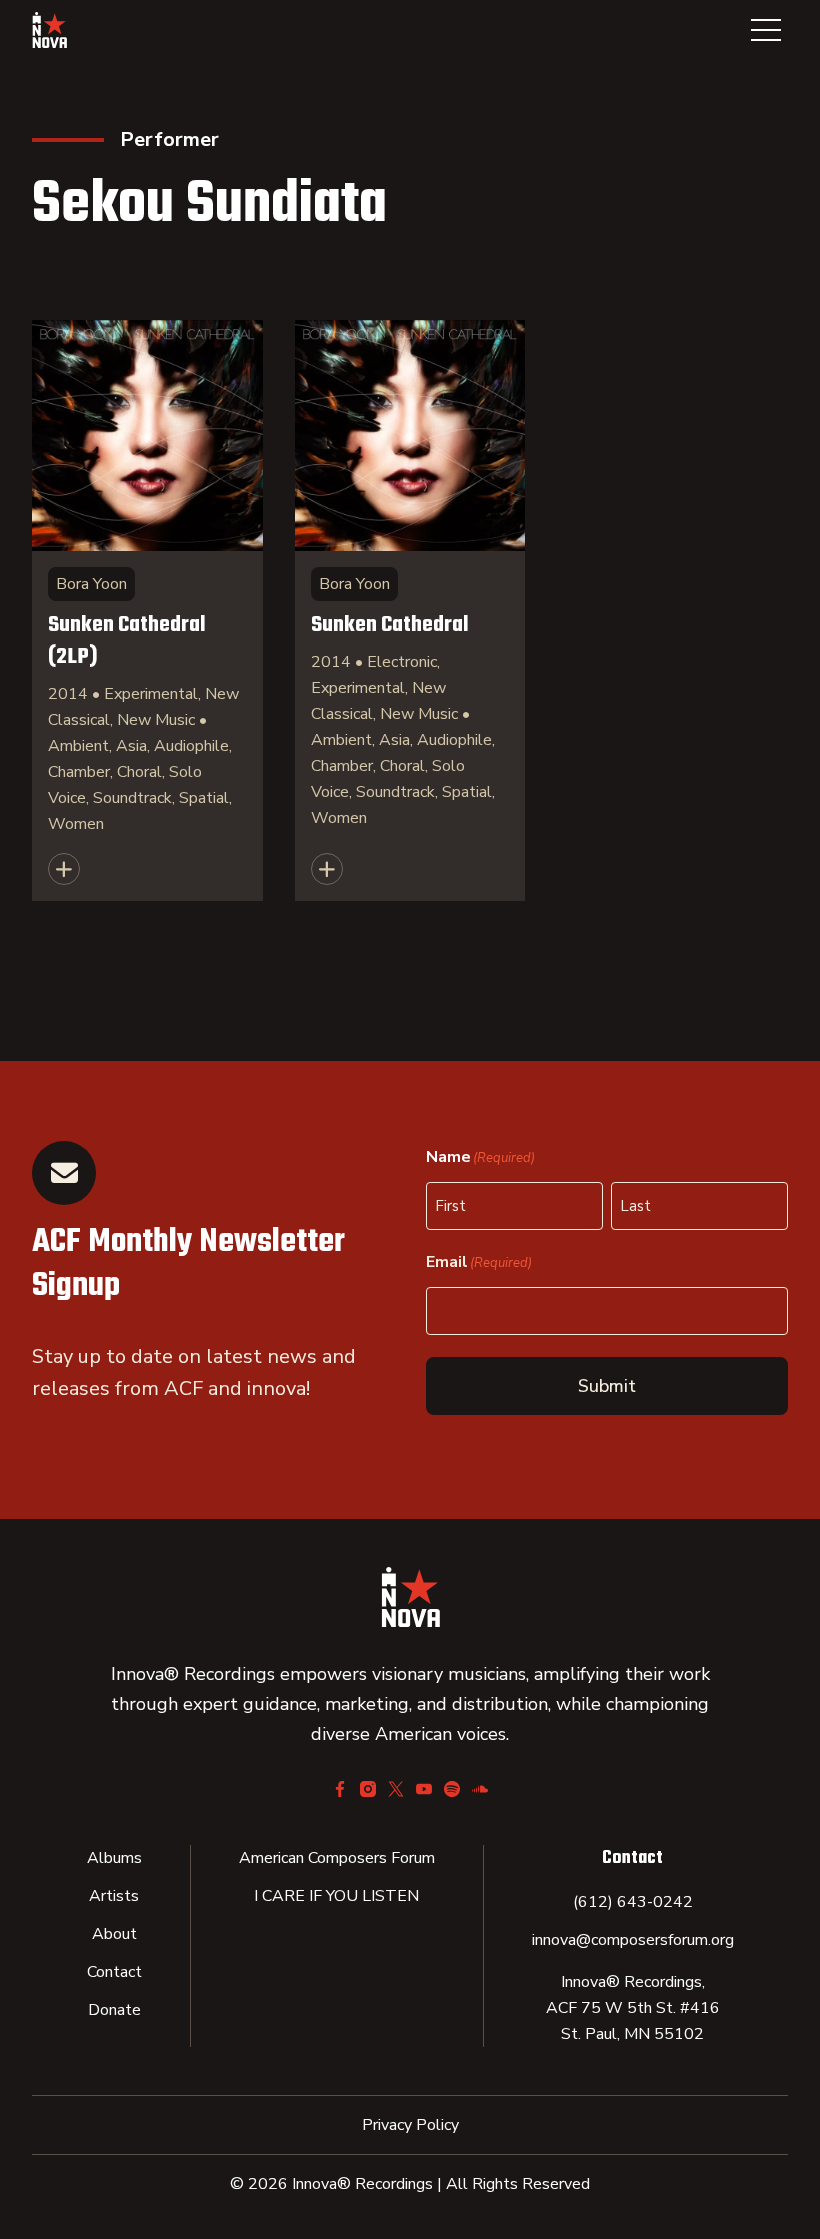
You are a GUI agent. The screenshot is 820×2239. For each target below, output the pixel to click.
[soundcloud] (480, 1789)
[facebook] (340, 1789)
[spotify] (452, 1789)
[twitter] (396, 1789)
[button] (766, 30)
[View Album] (147, 610)
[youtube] (424, 1789)
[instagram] (368, 1789)
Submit (607, 1386)
